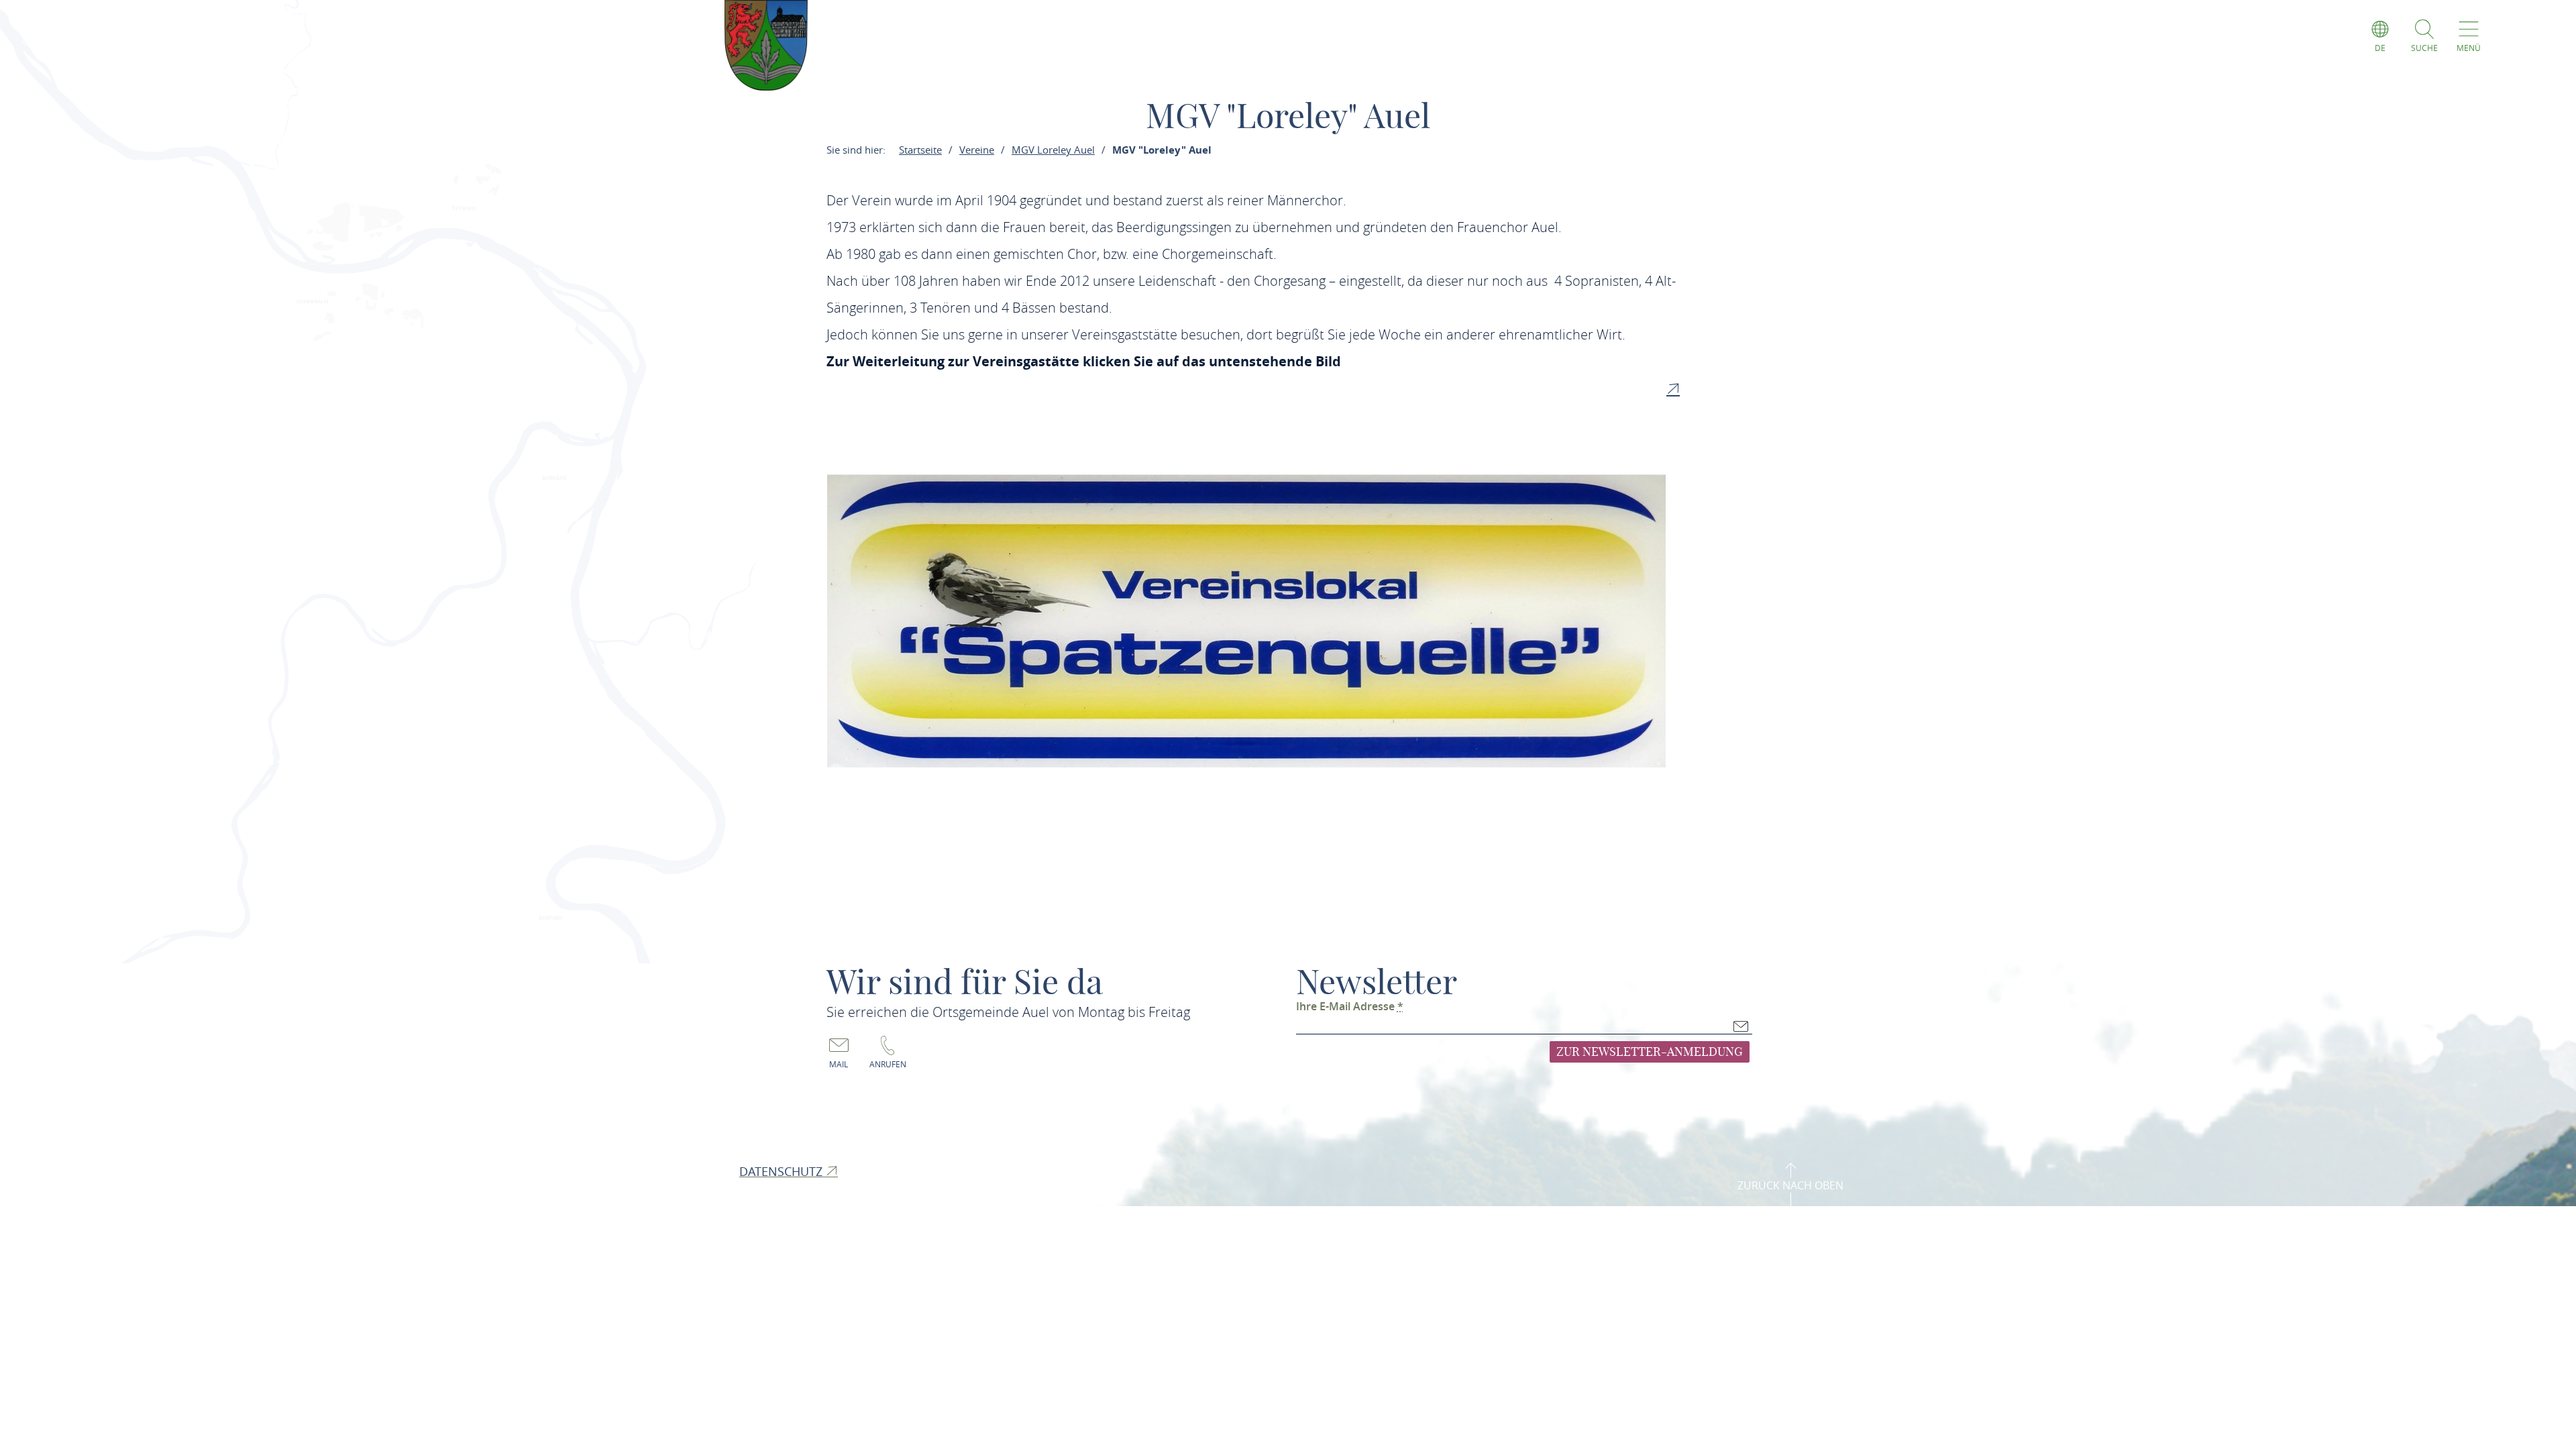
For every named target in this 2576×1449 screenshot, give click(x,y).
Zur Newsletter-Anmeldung (1650, 1052)
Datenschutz (783, 1171)
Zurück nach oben (1790, 1185)
